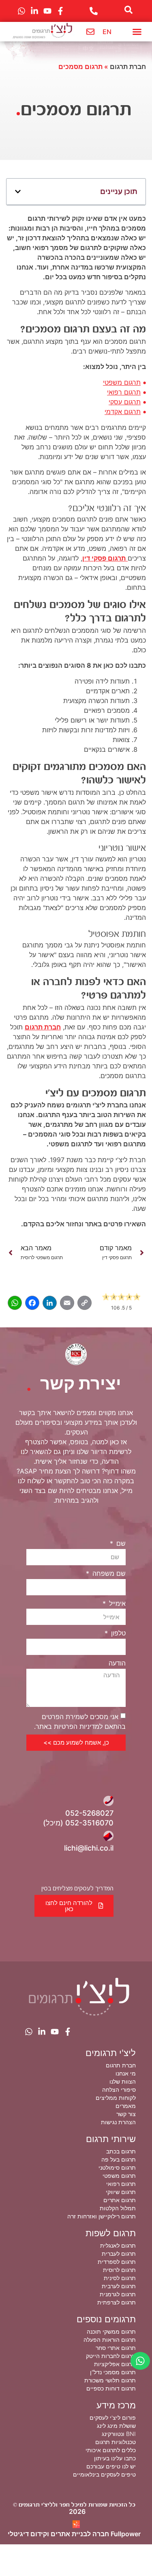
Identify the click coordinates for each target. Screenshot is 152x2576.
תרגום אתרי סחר (116, 2348)
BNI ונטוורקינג (119, 2434)
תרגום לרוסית (119, 2270)
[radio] (106, 1298)
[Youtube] (55, 2032)
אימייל (116, 1603)
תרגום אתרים (120, 2200)
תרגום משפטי (122, 382)
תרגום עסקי (125, 402)
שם (120, 1543)
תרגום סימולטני (117, 2167)
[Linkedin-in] (42, 2032)
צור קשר (126, 2114)
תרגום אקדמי (123, 412)
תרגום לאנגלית (118, 2245)
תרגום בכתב (121, 2151)
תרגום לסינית (120, 2278)
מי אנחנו (126, 2073)
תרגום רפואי (124, 392)
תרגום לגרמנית (118, 2294)
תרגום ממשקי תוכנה (111, 2331)
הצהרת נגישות (118, 2122)
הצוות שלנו (123, 2081)
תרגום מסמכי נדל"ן (113, 2372)
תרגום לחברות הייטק (111, 2356)
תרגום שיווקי (121, 2192)
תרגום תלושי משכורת (110, 2380)
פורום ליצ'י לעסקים (113, 2417)
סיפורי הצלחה (119, 2089)
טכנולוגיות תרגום (116, 2442)
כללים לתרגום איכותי (111, 2450)
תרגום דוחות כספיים (111, 2388)
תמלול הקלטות (118, 2208)
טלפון (117, 1633)
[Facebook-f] (68, 2032)
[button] (137, 32)
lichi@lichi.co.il (89, 1848)
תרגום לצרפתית (117, 2302)
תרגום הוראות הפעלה (110, 2340)
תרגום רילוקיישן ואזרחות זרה (102, 2216)
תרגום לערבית (119, 2286)
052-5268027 (89, 1813)
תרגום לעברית (119, 2253)
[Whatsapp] (29, 2032)
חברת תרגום (128, 67)
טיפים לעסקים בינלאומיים (104, 2474)
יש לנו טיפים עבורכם (111, 2466)
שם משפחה (108, 1573)
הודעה (117, 1663)
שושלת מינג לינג (116, 2426)
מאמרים (126, 2106)
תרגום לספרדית (117, 2262)
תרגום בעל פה (119, 2159)
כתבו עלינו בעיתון (115, 2458)
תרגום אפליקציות (115, 2364)
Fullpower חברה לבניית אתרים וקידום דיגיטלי (74, 2534)
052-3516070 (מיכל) (78, 1823)
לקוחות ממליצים (116, 2098)
